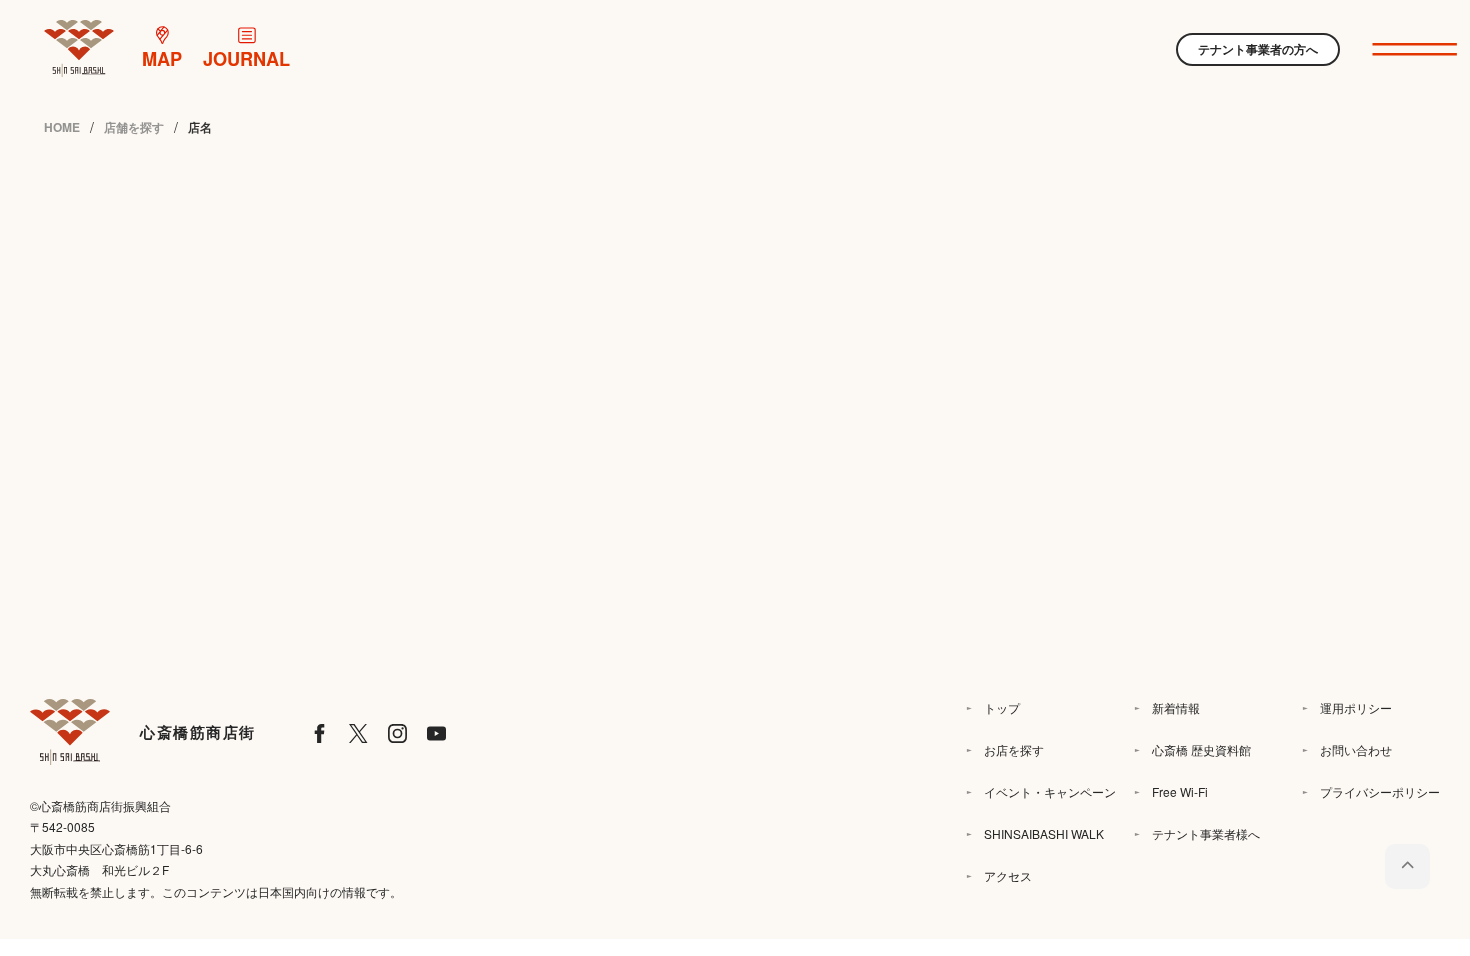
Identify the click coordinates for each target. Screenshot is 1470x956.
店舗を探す (134, 127)
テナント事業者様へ (1206, 833)
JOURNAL (246, 59)
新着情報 (1176, 707)
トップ (1002, 707)
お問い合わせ (1356, 749)
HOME (62, 127)
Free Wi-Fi (1180, 791)
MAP (162, 59)
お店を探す (1014, 749)
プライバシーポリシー (1380, 791)
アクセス (1008, 875)
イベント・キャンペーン (1050, 791)
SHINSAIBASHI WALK (1044, 833)
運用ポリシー (1356, 707)
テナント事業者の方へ (1258, 49)
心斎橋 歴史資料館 (1201, 749)
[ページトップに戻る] (1407, 866)
